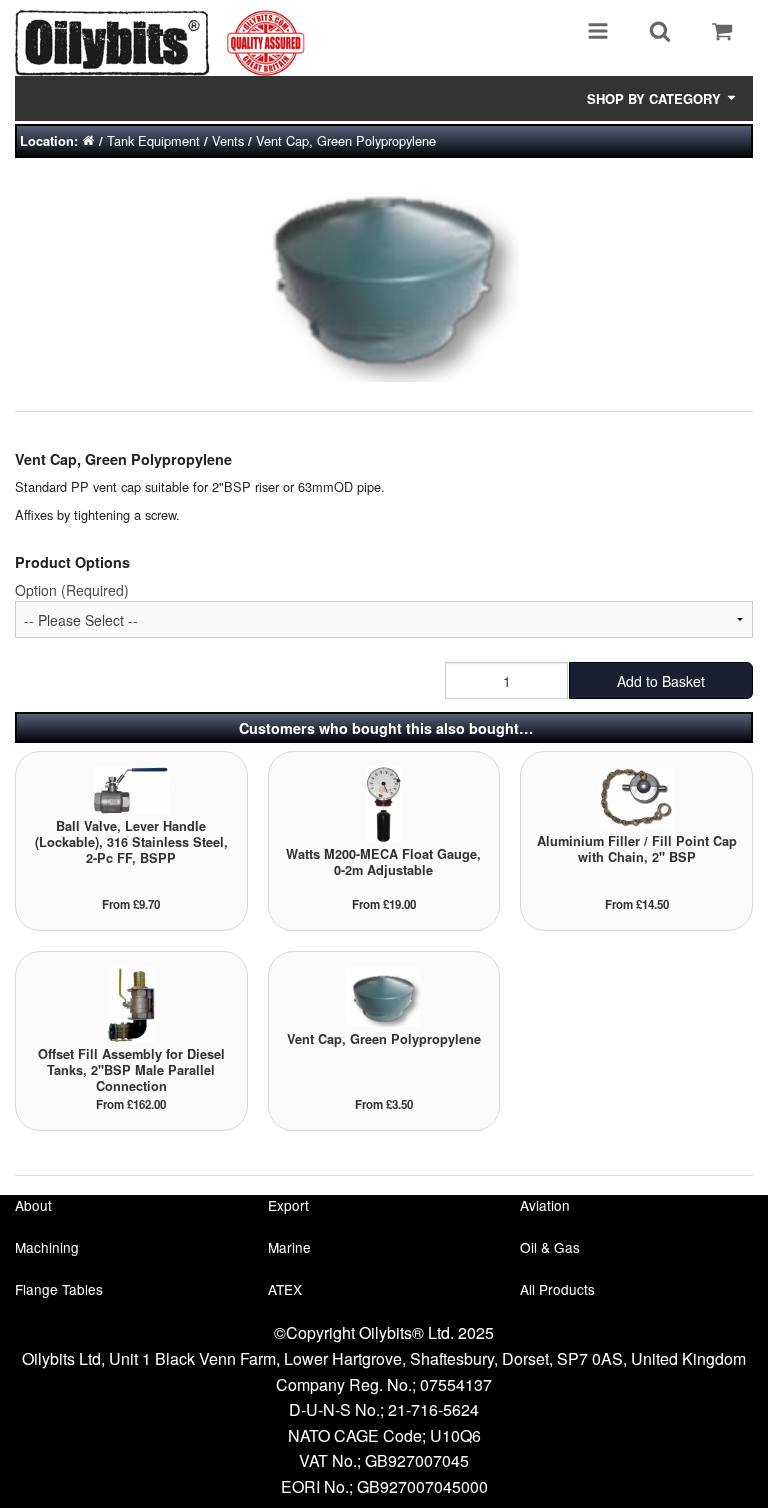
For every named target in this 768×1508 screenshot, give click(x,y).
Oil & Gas (550, 1247)
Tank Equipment (153, 140)
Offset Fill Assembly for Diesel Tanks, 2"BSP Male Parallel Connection (131, 1070)
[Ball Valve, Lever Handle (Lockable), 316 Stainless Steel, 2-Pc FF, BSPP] (131, 788)
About (33, 1205)
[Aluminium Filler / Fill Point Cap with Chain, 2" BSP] (636, 796)
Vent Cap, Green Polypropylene (346, 140)
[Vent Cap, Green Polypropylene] (383, 995)
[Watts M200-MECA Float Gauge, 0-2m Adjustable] (384, 802)
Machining (47, 1247)
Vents (228, 140)
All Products (557, 1289)
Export (288, 1205)
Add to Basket (661, 681)
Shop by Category (656, 98)
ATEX (285, 1289)
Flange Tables (59, 1289)
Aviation (545, 1205)
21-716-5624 (433, 1409)
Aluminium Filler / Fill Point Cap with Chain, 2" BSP (637, 849)
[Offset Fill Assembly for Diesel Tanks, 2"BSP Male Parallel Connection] (131, 1002)
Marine (289, 1247)
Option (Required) (72, 590)
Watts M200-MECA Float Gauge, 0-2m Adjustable (383, 862)
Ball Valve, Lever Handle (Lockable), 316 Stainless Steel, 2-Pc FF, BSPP (131, 842)
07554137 (456, 1384)
